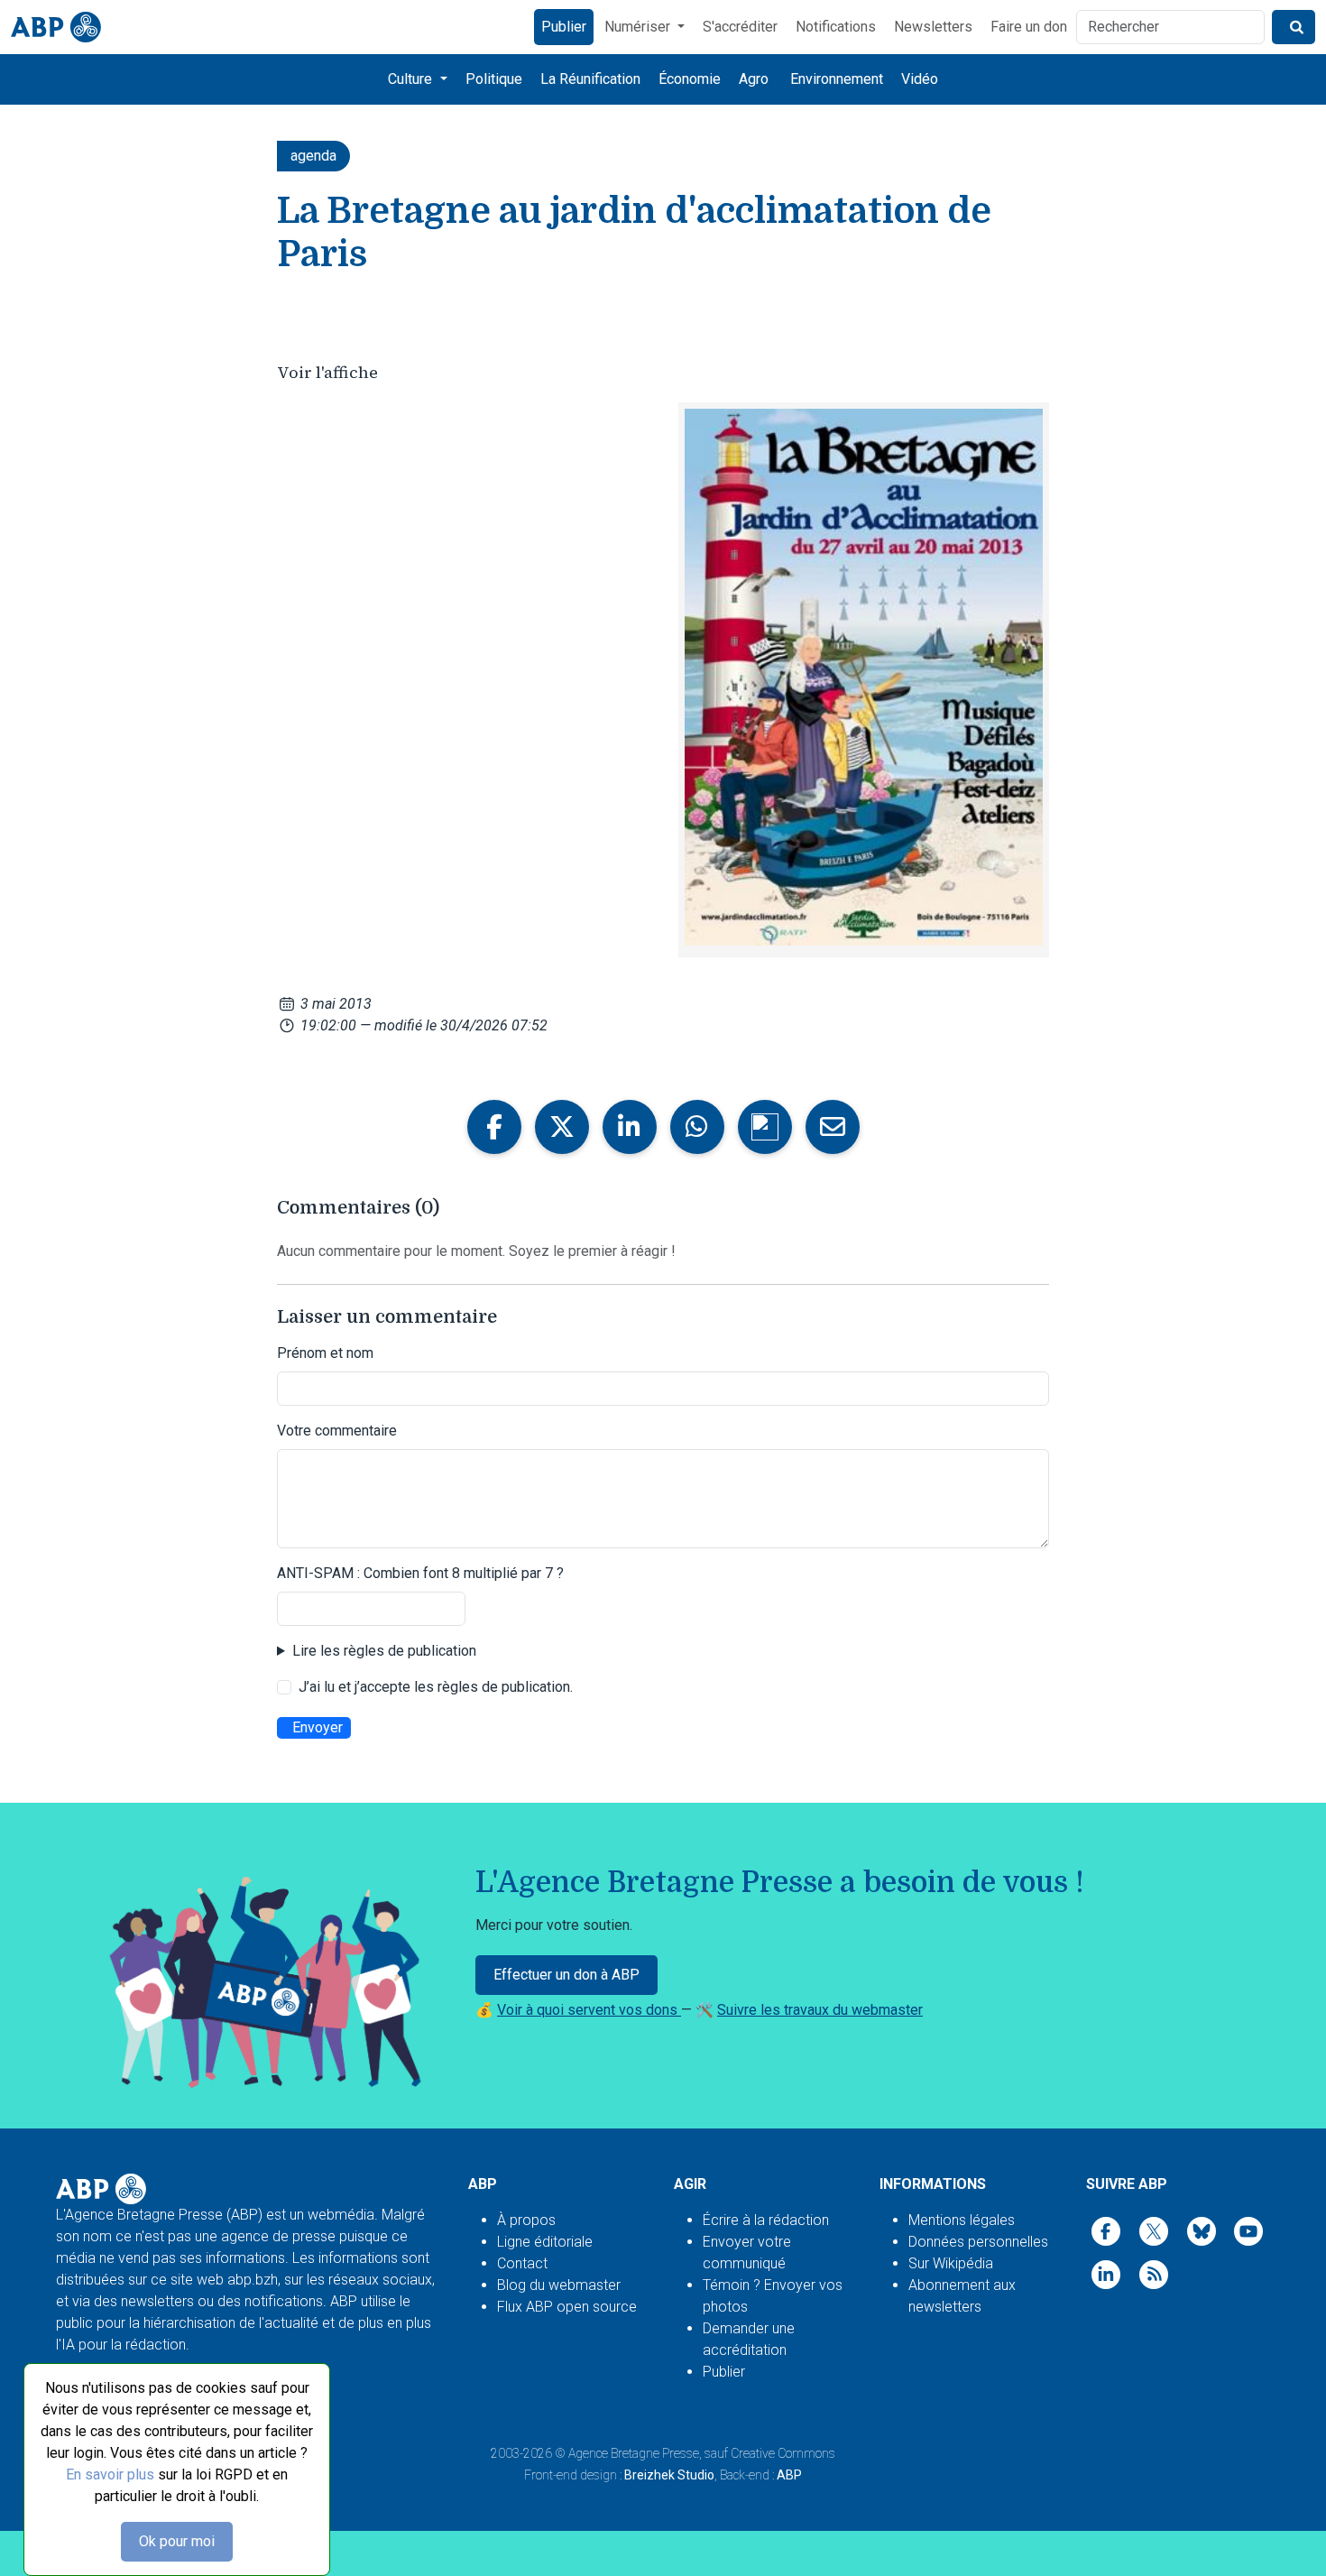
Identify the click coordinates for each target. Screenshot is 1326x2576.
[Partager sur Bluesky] (765, 1127)
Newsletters (933, 27)
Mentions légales (962, 2220)
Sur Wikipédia (951, 2263)
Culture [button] (412, 79)
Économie (690, 79)
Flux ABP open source (567, 2307)
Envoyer (318, 1727)
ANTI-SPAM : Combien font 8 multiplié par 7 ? (420, 1573)
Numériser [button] (639, 27)
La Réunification (590, 79)
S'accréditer (740, 27)
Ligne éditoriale (545, 2242)
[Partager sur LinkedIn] (630, 1127)
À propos (526, 2220)
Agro (754, 79)
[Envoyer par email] (833, 1127)
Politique (494, 79)
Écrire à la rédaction (766, 2220)
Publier (564, 27)
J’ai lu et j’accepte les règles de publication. (436, 1687)
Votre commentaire (337, 1431)
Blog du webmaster (559, 2285)
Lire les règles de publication (384, 1651)
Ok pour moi (177, 2541)
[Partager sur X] (562, 1127)
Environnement (837, 79)
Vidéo (920, 79)
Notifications (836, 27)
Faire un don (1029, 27)
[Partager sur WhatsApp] (697, 1127)
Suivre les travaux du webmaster (820, 2010)
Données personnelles (978, 2242)
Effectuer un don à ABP (566, 1975)
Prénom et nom (325, 1353)
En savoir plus (110, 2474)
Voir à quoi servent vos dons (589, 2010)
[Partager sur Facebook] (494, 1127)
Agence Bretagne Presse (634, 2453)
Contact (522, 2263)
